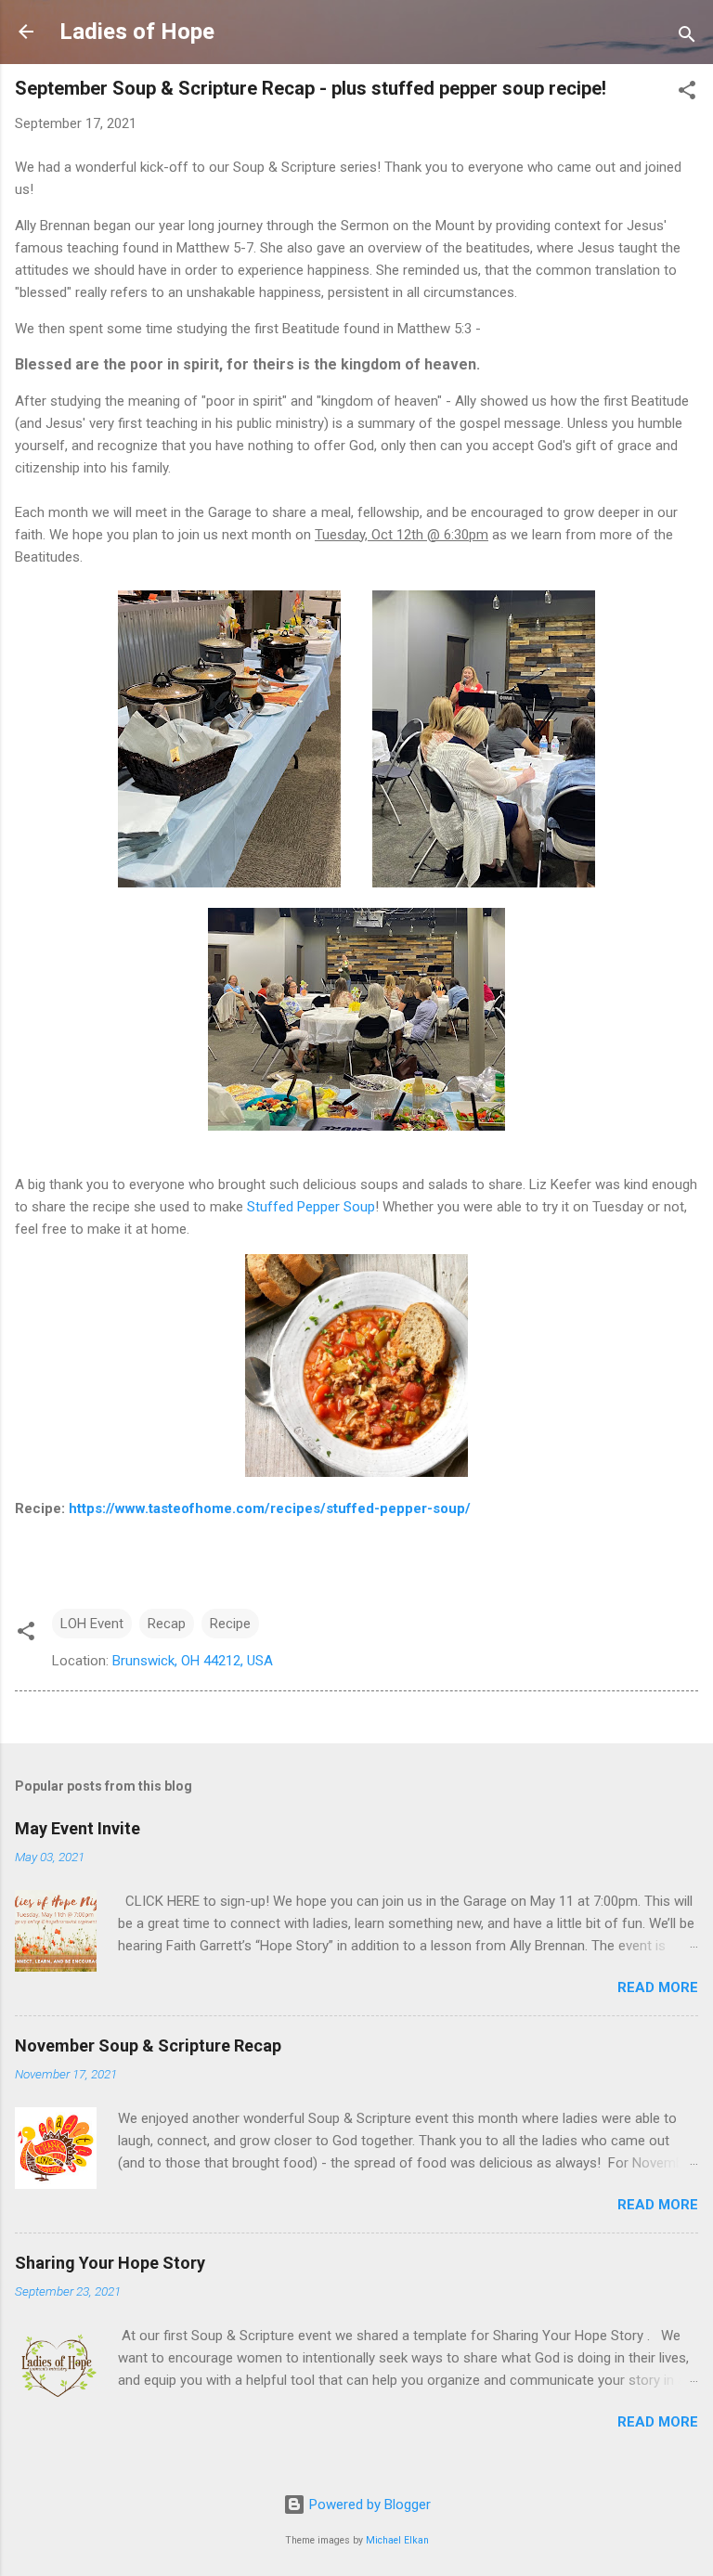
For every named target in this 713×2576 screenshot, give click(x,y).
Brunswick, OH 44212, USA (193, 1661)
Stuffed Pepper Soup (311, 1207)
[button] (687, 93)
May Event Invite (78, 1828)
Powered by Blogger (368, 2505)
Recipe (230, 1624)
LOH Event (92, 1624)
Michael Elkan (397, 2540)
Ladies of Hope (137, 32)
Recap (167, 1624)
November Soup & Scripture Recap (148, 2045)
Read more (658, 1987)
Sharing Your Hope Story (110, 2263)
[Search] (687, 38)
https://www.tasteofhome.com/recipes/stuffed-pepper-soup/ (270, 1508)
